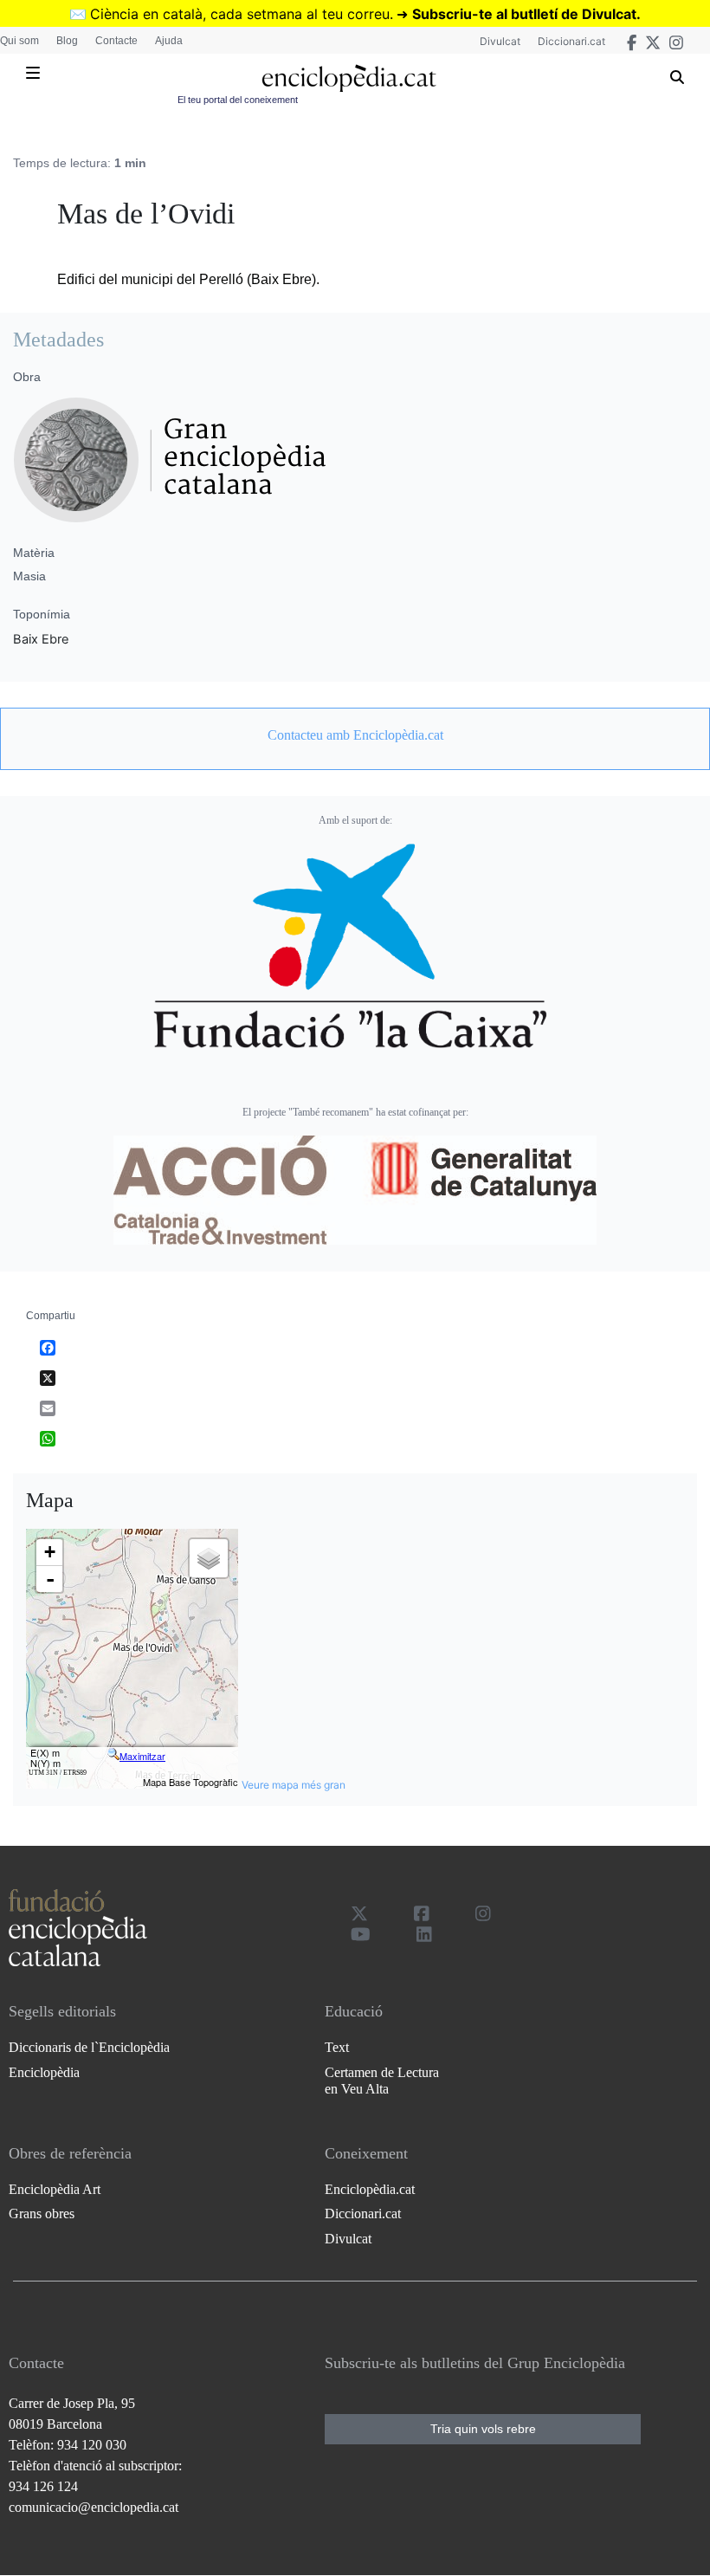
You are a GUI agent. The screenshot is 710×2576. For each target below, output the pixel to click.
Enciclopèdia (44, 2072)
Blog (67, 41)
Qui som (19, 41)
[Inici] (349, 78)
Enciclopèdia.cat (370, 2189)
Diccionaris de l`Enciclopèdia (89, 2047)
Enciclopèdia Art (55, 2189)
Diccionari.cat (571, 41)
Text (337, 2047)
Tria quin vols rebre (483, 2429)
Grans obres (42, 2214)
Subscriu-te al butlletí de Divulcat (524, 14)
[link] (355, 735)
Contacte (116, 41)
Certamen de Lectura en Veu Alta (382, 2081)
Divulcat (500, 41)
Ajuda (169, 41)
